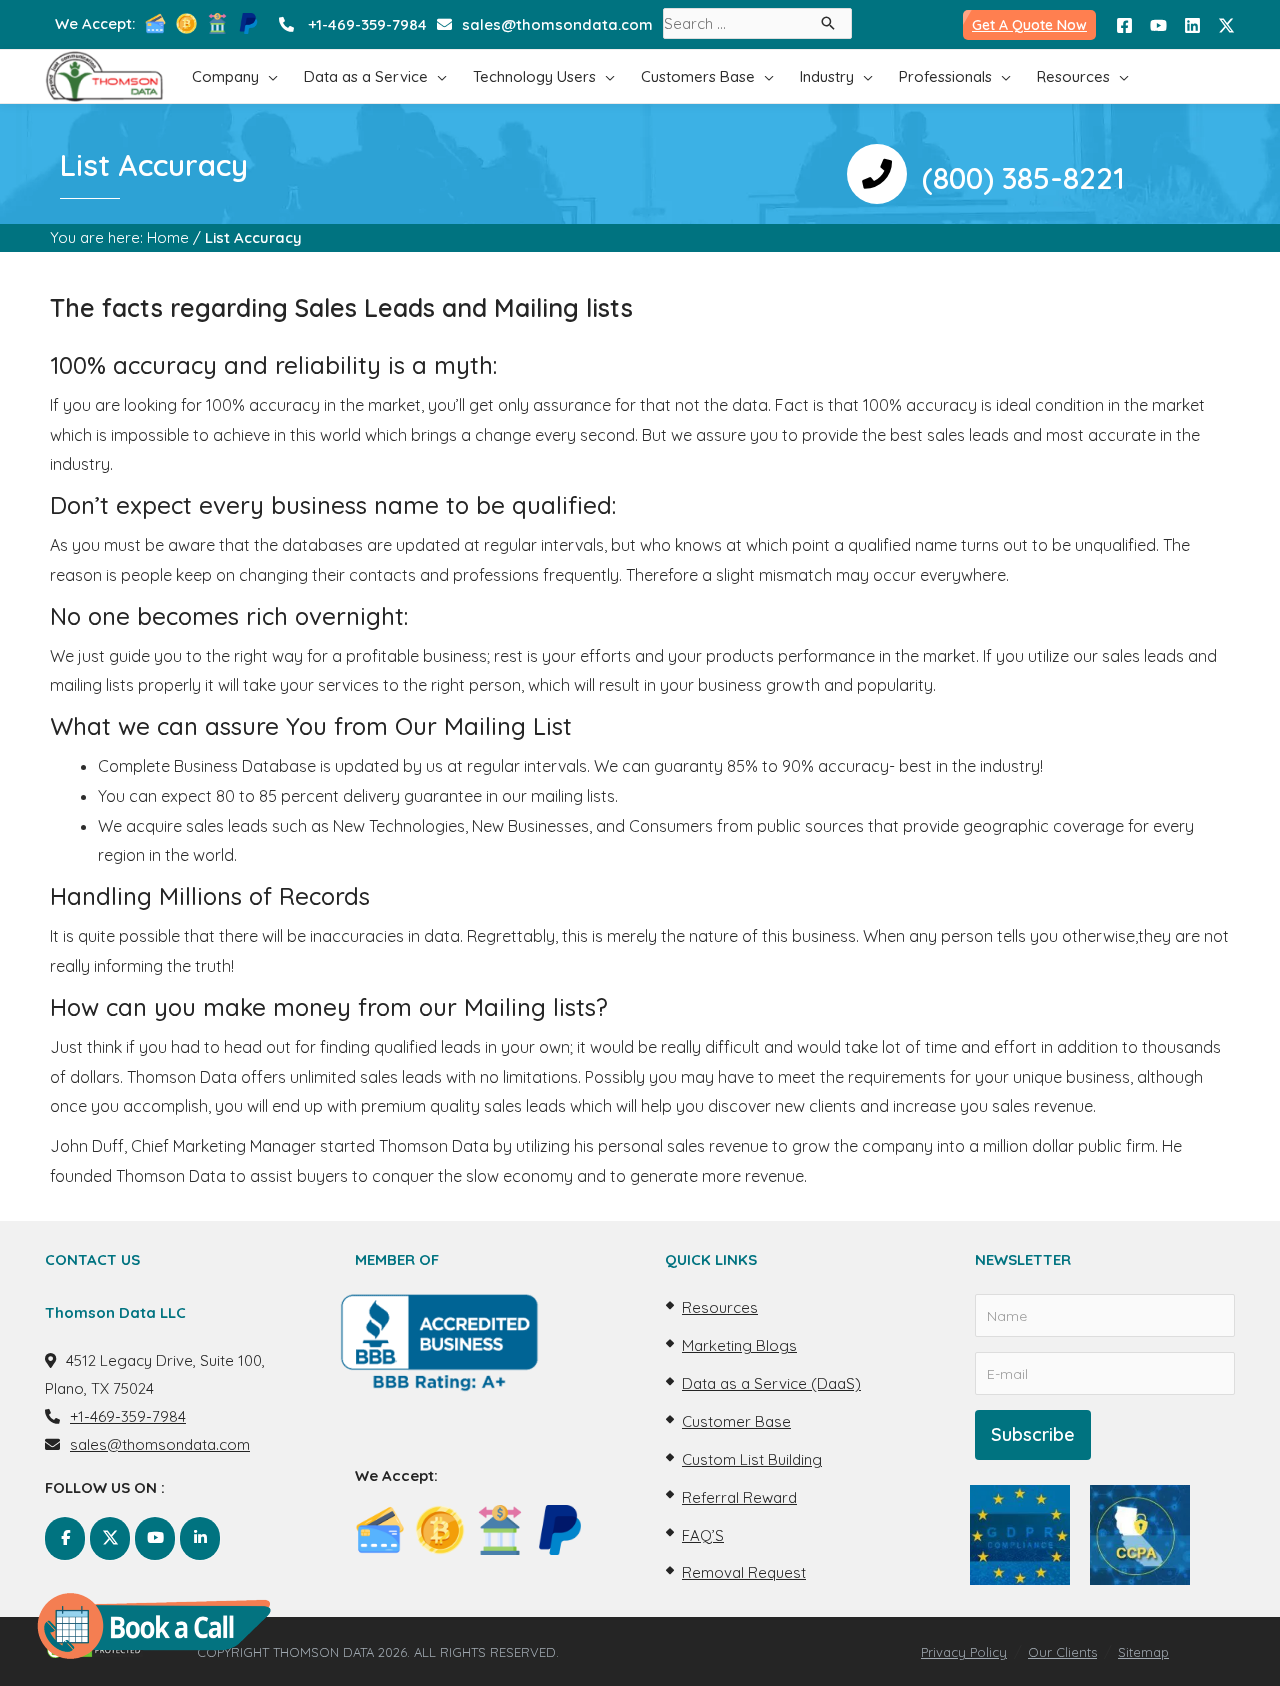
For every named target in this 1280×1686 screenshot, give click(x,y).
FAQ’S (703, 1535)
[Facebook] (1124, 25)
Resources (720, 1307)
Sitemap (1143, 1652)
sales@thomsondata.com (557, 24)
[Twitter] (1226, 25)
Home (168, 237)
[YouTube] (1158, 25)
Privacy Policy (964, 1652)
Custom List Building (752, 1459)
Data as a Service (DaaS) (771, 1383)
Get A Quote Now (1029, 25)
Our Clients (1062, 1652)
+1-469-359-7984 (367, 24)
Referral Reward (739, 1497)
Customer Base (736, 1421)
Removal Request (744, 1572)
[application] (268, 76)
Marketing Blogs (739, 1345)
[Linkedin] (1192, 25)
